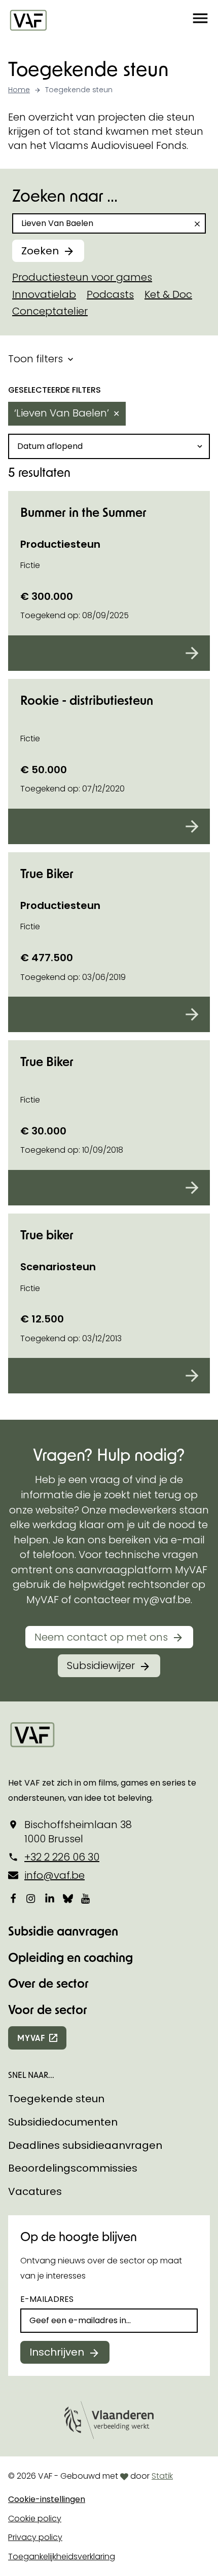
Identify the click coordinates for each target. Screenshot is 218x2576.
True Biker (47, 873)
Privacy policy (35, 2537)
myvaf (31, 2038)
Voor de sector (48, 2009)
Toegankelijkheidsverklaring (62, 2556)
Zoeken (40, 251)
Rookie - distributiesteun (87, 700)
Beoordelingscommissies (73, 2168)
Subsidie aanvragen (63, 1931)
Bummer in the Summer (83, 512)
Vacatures (35, 2191)
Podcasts (110, 294)
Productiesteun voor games (82, 277)
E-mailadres (47, 2299)
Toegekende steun (56, 2099)
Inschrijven (57, 2352)
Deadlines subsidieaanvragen (85, 2145)
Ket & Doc (168, 294)
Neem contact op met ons (101, 1637)
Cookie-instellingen (47, 2499)
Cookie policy (35, 2518)
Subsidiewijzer (101, 1665)
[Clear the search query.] (197, 224)
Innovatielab (44, 294)
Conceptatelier (50, 311)
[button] (200, 20)
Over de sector (48, 1983)
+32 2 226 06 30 (62, 1857)
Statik (162, 2476)
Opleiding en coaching (70, 1957)
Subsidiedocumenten (63, 2122)
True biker (47, 1235)
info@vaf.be (55, 1875)
